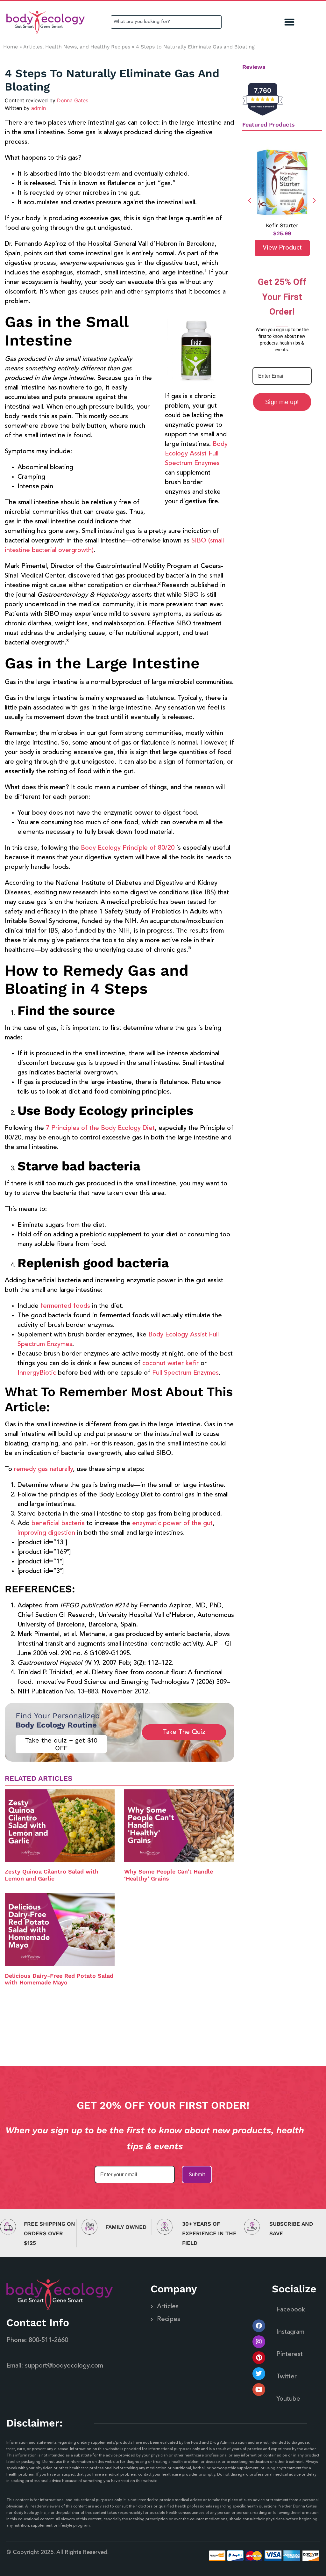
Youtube (288, 2399)
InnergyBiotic (37, 1373)
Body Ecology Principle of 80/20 (128, 848)
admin (39, 108)
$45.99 (282, 233)
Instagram (290, 2332)
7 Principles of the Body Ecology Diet (100, 1128)
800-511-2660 (48, 2340)
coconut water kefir (170, 1364)
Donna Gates (73, 100)
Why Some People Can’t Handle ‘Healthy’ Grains (169, 1875)
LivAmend (282, 225)
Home (11, 47)
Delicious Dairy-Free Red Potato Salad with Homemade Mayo (59, 1979)
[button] (290, 22)
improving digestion (46, 1533)
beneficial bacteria (58, 1524)
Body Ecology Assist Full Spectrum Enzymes (196, 454)
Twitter (287, 2377)
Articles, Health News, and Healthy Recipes (77, 47)
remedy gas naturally (43, 1469)
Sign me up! (282, 402)
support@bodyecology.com (64, 2366)
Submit (197, 2175)
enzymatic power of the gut (172, 1524)
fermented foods (65, 1306)
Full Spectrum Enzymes (185, 1373)
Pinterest (290, 2354)
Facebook (291, 2310)
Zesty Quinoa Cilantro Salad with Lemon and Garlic (52, 1875)
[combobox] (166, 22)
